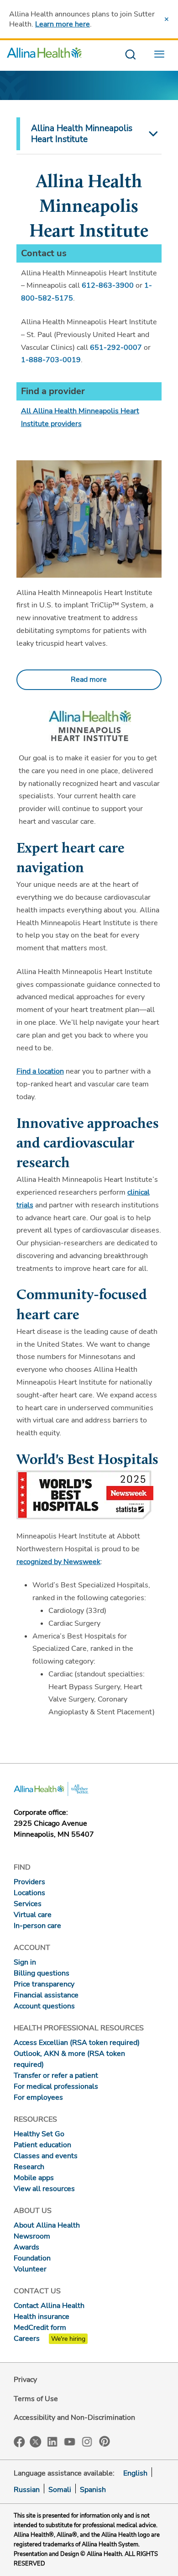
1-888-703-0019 (51, 360)
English (135, 2473)
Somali (60, 2490)
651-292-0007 (116, 348)
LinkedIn (52, 2441)
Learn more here (63, 24)
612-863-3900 (108, 285)
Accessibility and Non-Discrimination (74, 2418)
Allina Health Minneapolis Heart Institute (82, 134)
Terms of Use (36, 2399)
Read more (89, 680)
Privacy (25, 2380)
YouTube (70, 2441)
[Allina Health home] (44, 55)
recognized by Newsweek (58, 1562)
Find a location (40, 1071)
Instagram (87, 2441)
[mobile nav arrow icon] (152, 134)
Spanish (93, 2490)
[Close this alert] (167, 19)
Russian (27, 2490)
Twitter (36, 2442)
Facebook (19, 2442)
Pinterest (105, 2441)
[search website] (130, 55)
